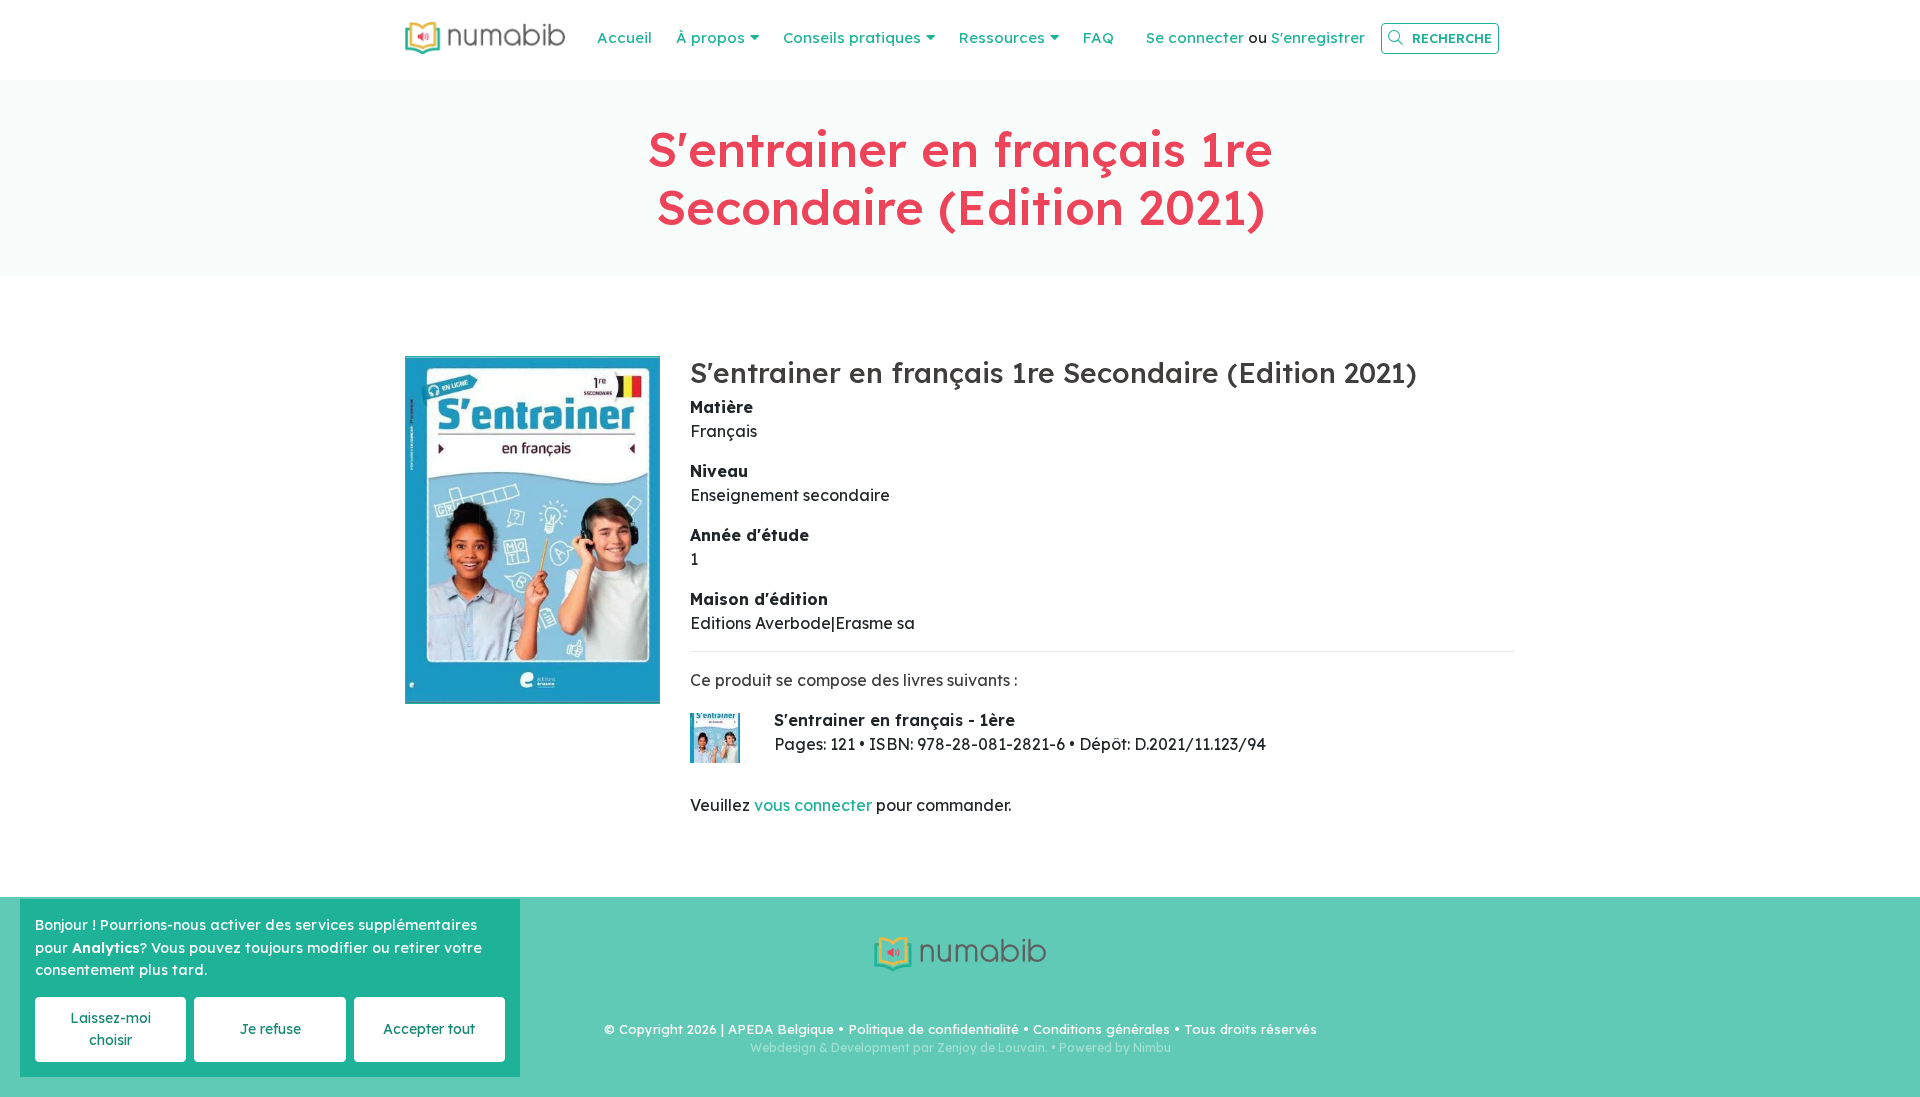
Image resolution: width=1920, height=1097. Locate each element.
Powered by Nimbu (1115, 1047)
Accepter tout (429, 1029)
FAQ (1098, 37)
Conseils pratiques (852, 37)
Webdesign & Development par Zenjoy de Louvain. (899, 1047)
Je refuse (270, 1029)
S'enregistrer (1318, 37)
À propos (710, 37)
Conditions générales (1101, 1029)
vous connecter (813, 805)
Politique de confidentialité (933, 1029)
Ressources (1002, 37)
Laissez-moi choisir (110, 1028)
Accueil (624, 37)
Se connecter (1195, 37)
